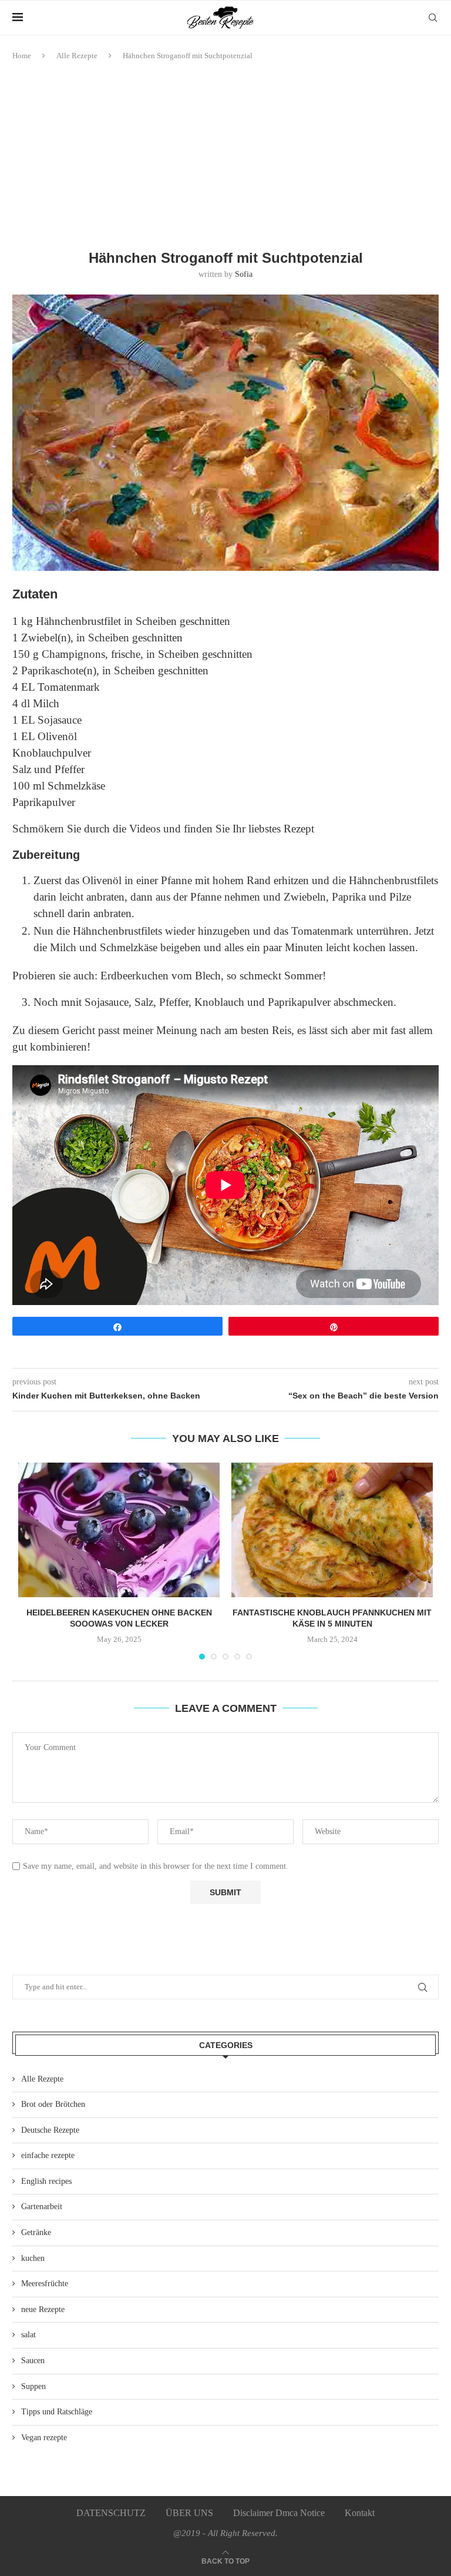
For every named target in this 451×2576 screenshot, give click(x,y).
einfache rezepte (48, 2155)
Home (22, 56)
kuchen (33, 2258)
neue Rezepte (43, 2309)
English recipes (46, 2181)
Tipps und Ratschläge (57, 2412)
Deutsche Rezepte (50, 2130)
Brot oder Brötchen (53, 2104)
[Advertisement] (225, 156)
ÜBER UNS (189, 2513)
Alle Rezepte (77, 56)
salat (28, 2335)
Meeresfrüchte (45, 2284)
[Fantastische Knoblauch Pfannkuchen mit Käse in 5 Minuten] (332, 1530)
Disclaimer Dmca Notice (279, 2513)
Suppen (33, 2386)
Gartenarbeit (42, 2207)
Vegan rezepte (44, 2438)
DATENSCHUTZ (111, 2513)
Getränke (36, 2232)
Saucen (33, 2361)
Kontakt (360, 2513)
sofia (244, 274)
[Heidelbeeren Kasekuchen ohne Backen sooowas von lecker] (119, 1530)
